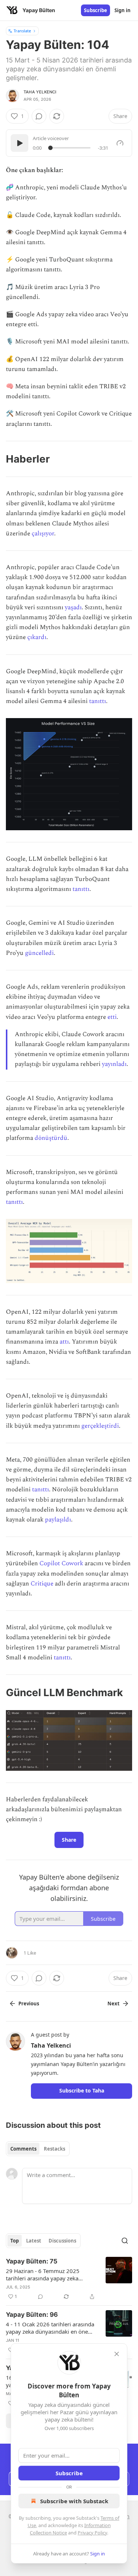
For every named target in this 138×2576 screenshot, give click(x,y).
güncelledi (39, 953)
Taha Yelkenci (40, 92)
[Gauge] (120, 143)
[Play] (20, 143)
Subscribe (95, 10)
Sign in (123, 10)
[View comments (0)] (39, 116)
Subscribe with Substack (74, 2501)
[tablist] (38, 2149)
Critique (42, 1584)
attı (64, 1342)
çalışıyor (43, 534)
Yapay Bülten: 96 (32, 2315)
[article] (69, 2279)
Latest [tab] (34, 2241)
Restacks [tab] (54, 2149)
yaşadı (73, 607)
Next (114, 2004)
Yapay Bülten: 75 (32, 2261)
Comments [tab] (23, 2149)
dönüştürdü (51, 1138)
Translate (22, 31)
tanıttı (98, 701)
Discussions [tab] (62, 2241)
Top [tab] (15, 2241)
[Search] (125, 2241)
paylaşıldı (58, 1520)
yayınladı (114, 1064)
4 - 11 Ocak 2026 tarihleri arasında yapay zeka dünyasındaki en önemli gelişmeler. (51, 2328)
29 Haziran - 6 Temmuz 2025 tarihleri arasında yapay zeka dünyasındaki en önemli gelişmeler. (51, 2274)
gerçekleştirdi (100, 1426)
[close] (117, 2354)
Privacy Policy (92, 2533)
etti (112, 1017)
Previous (29, 2004)
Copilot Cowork (61, 1563)
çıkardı (37, 637)
